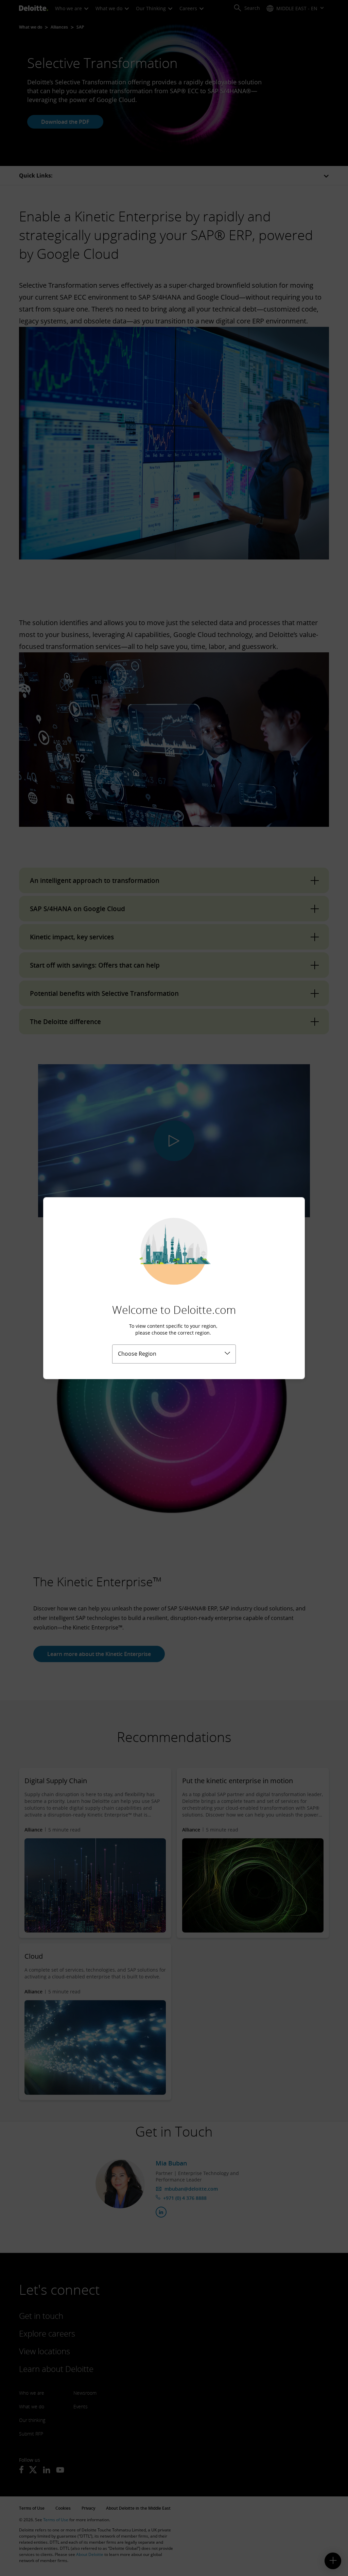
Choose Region (137, 1354)
